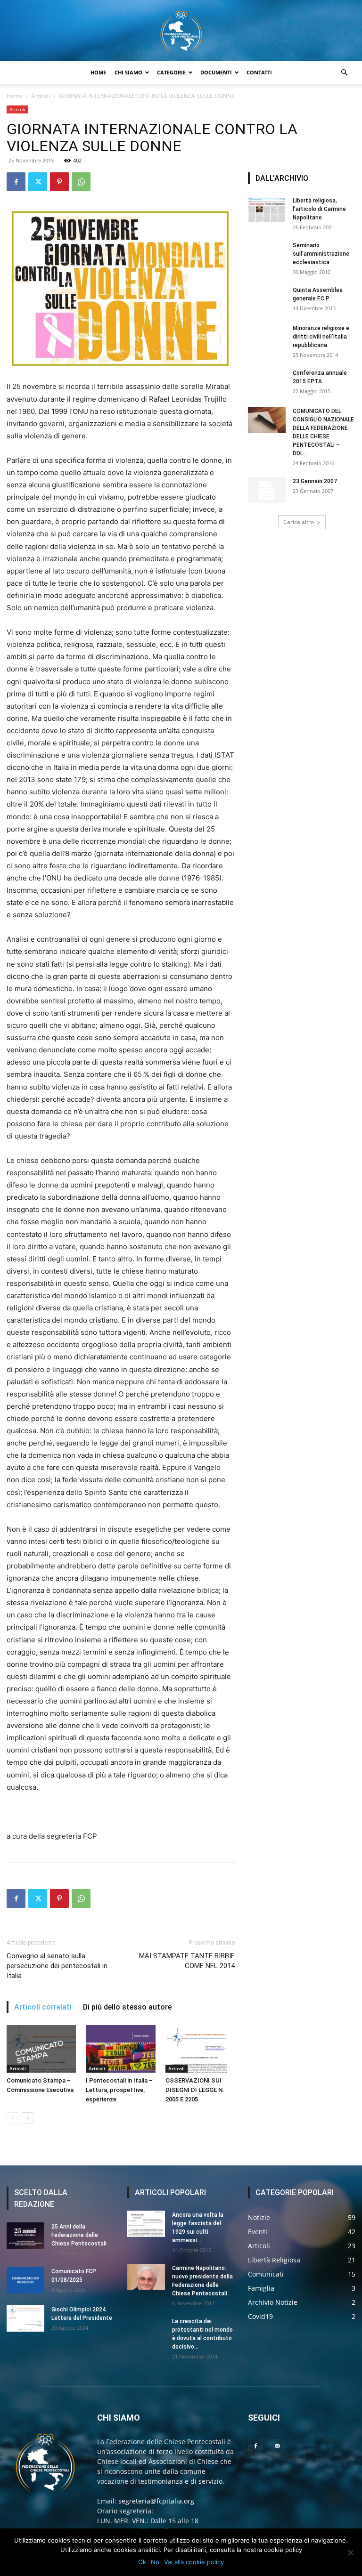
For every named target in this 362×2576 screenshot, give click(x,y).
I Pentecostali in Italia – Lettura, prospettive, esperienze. (119, 2090)
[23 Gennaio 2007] (267, 490)
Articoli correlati (43, 2007)
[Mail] (277, 2447)
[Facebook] (16, 182)
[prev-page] (12, 2118)
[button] (344, 73)
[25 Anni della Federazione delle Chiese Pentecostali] (25, 2236)
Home (15, 96)
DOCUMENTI (216, 72)
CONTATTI (259, 72)
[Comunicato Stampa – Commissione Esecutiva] (41, 2049)
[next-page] (28, 2118)
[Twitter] (38, 182)
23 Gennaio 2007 (315, 481)
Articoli (41, 96)
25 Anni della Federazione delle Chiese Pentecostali (79, 2235)
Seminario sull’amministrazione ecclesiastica (321, 254)
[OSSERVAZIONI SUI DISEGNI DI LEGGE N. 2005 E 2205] (200, 2049)
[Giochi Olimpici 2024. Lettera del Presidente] (25, 2318)
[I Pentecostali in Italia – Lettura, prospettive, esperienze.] (120, 2049)
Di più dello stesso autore (127, 2007)
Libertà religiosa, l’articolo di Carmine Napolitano (319, 209)
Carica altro (299, 522)
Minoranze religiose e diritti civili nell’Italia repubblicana (321, 337)
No (155, 2562)
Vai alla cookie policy (194, 2562)
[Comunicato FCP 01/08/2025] (25, 2280)
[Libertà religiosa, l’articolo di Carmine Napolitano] (267, 210)
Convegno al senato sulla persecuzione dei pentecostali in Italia (57, 1966)
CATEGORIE (171, 72)
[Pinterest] (59, 182)
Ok (142, 2562)
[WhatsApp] (81, 182)
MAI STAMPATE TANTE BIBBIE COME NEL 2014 (187, 1961)
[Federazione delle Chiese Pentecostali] (181, 31)
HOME (98, 72)
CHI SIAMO (128, 72)
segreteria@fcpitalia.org (156, 2501)
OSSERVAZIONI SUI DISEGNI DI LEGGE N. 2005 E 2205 (195, 2090)
